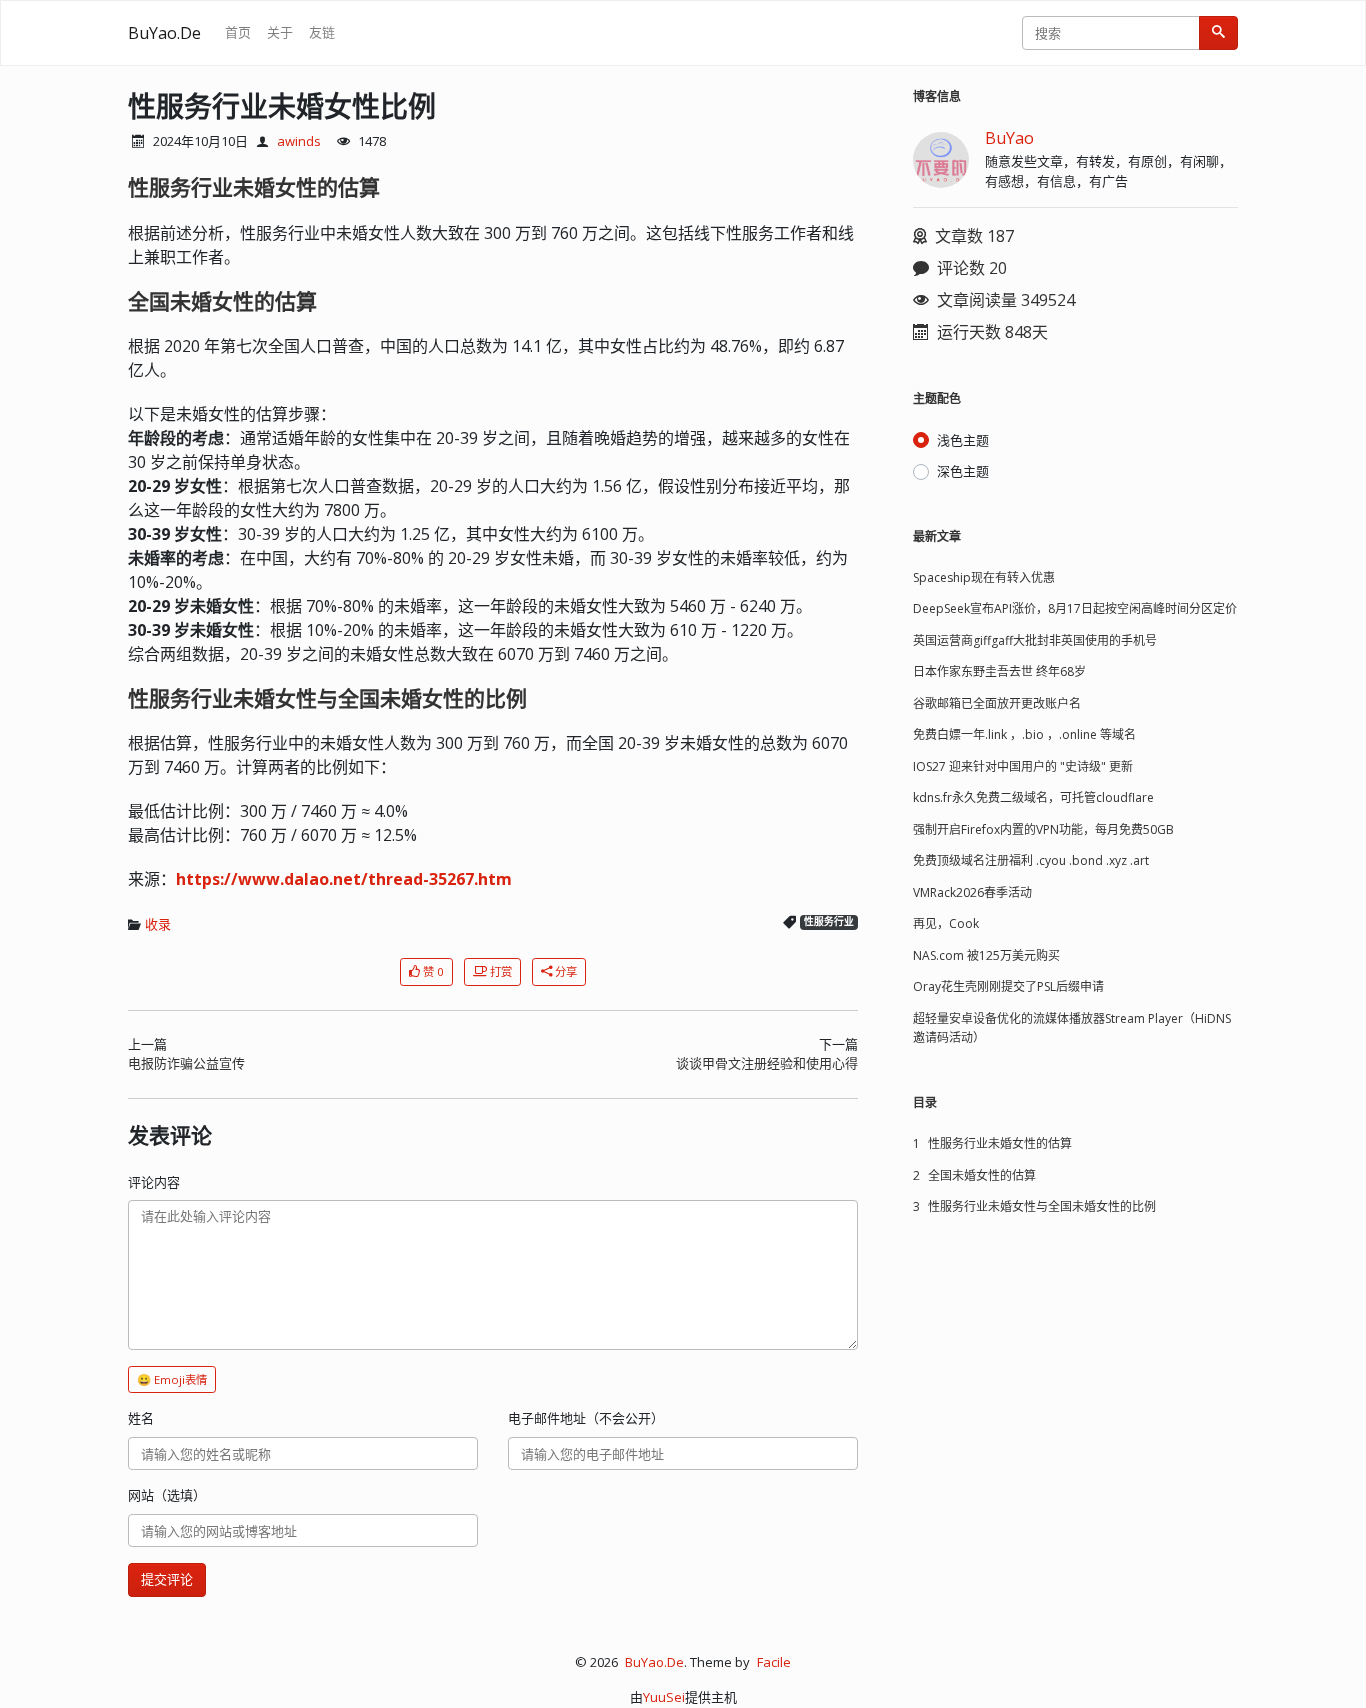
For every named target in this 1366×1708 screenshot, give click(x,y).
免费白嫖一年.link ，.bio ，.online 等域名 (1024, 734)
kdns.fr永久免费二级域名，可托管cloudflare (1033, 797)
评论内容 (154, 1182)
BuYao (1009, 138)
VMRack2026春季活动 (972, 892)
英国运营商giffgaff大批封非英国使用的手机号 (1035, 640)
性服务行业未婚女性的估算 (992, 1143)
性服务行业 (829, 921)
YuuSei (664, 1697)
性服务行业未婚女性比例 (282, 106)
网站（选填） (167, 1495)
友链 (322, 32)
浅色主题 (963, 440)
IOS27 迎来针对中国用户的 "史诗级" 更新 (1023, 766)
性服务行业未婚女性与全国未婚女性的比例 (1034, 1206)
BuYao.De (164, 33)
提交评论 (167, 1579)
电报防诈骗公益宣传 (186, 1063)
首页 (238, 32)
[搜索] (1218, 33)
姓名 (141, 1418)
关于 (280, 32)
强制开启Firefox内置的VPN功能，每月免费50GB (1043, 829)
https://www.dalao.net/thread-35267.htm (344, 879)
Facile (774, 1662)
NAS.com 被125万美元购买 (986, 955)
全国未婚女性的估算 (974, 1175)
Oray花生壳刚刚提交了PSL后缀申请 (1008, 986)
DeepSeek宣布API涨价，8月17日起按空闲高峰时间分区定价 (1075, 608)
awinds (299, 141)
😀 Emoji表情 (172, 1379)
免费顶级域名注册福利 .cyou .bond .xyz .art (1031, 860)
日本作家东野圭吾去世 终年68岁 (999, 671)
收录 (158, 924)
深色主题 (963, 471)
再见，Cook (946, 923)
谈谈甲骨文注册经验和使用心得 (767, 1063)
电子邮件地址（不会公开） (586, 1418)
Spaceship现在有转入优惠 (984, 577)
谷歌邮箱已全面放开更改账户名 (997, 703)
